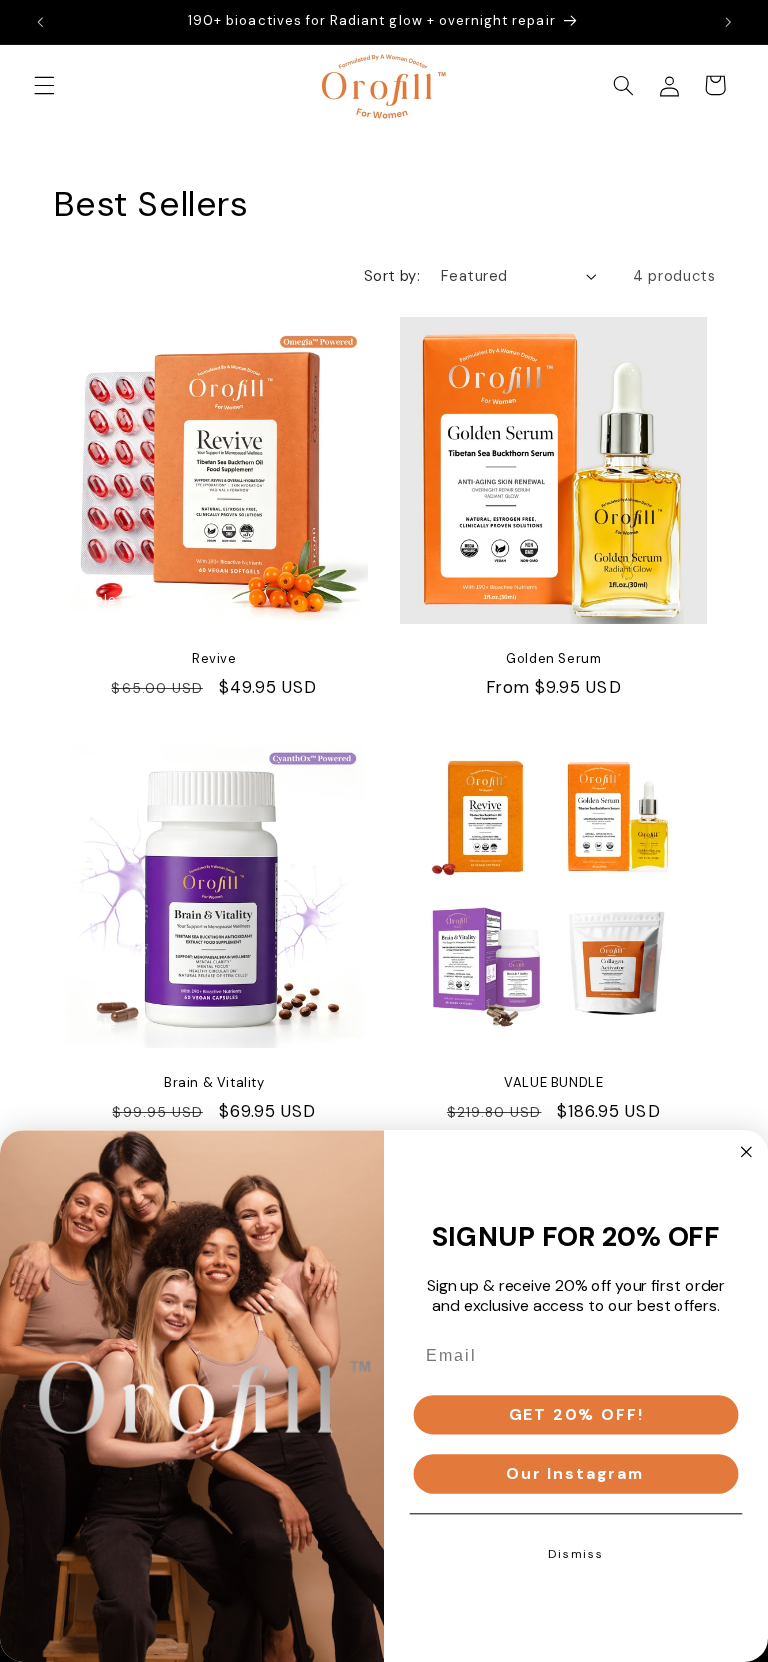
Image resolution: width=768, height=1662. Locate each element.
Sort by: (392, 276)
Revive (214, 659)
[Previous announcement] (40, 22)
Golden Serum (553, 659)
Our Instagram (576, 1473)
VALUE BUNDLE (553, 1083)
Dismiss (576, 1554)
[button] (44, 85)
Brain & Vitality (214, 1083)
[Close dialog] (747, 1152)
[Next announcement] (728, 22)
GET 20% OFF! (576, 1414)
